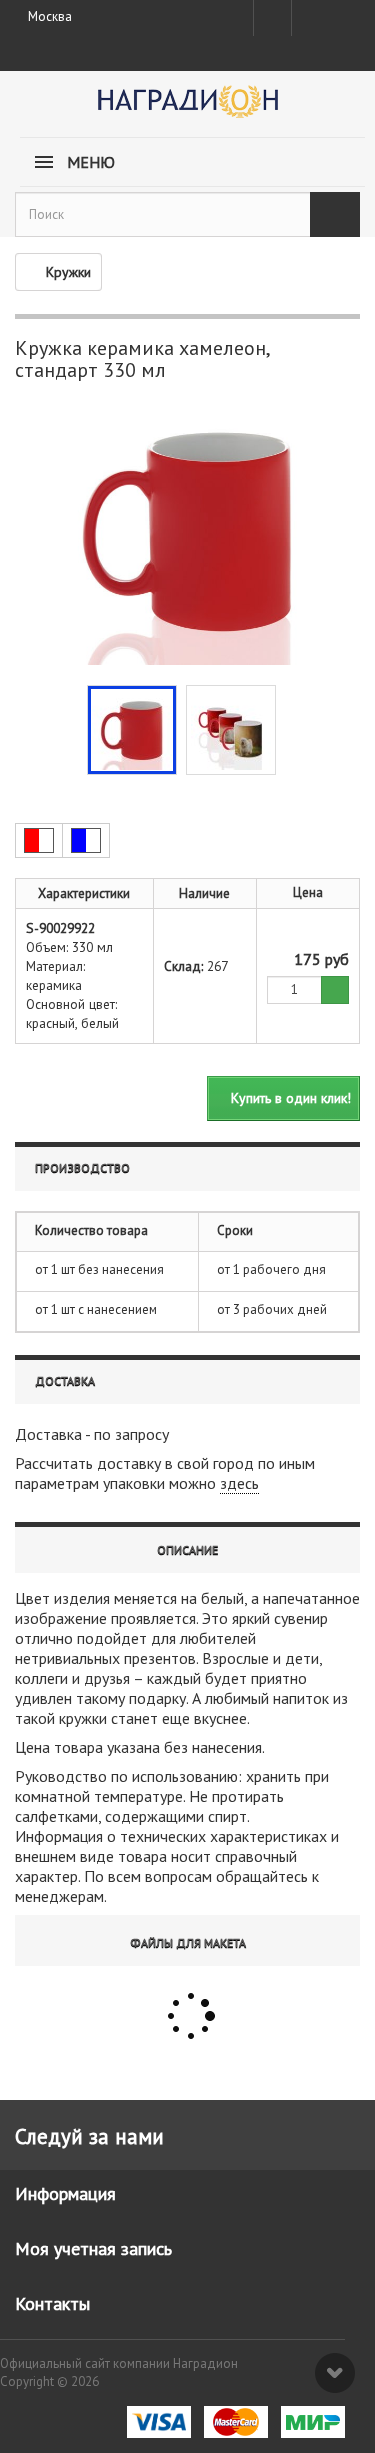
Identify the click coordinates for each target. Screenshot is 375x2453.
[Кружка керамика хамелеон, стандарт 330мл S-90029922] (132, 730)
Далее (291, 728)
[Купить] (335, 990)
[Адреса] (272, 18)
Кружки (68, 272)
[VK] (309, 18)
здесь (239, 1483)
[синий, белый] (86, 840)
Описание (187, 1549)
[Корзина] (343, 14)
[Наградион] (187, 108)
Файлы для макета (188, 1942)
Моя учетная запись (93, 2248)
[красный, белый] (39, 840)
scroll (335, 2373)
